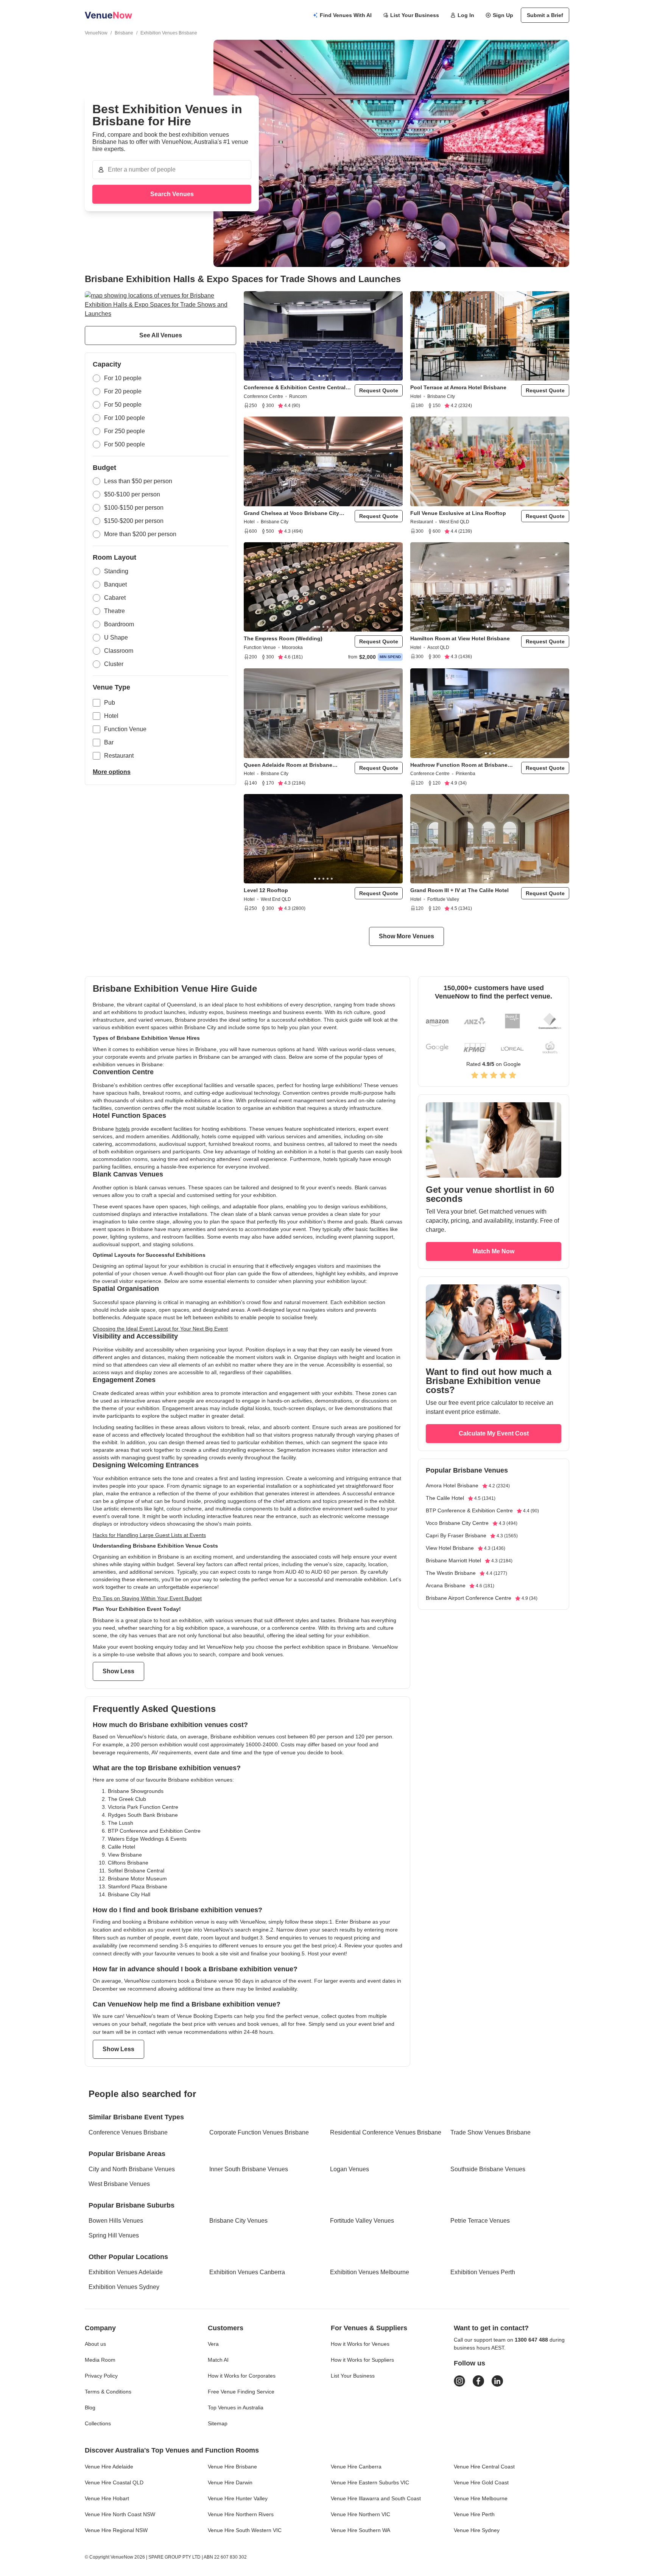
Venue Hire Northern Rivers (241, 2514)
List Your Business (415, 15)
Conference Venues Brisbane (128, 2132)
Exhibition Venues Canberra (247, 2272)
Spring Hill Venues (114, 2235)
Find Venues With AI (346, 15)
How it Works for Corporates (242, 2376)
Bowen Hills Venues (116, 2221)
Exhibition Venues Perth (483, 2272)
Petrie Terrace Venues (480, 2221)
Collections (98, 2423)
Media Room (100, 2360)
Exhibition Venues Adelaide (126, 2272)
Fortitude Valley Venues (362, 2221)
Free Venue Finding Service (241, 2392)
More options (112, 772)
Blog (90, 2407)
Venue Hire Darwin (230, 2482)
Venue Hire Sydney (477, 2530)
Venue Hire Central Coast (484, 2467)
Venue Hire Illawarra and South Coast (376, 2498)
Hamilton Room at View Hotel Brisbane (460, 638)
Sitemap (218, 2423)
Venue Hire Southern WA (360, 2530)
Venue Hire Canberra (356, 2467)
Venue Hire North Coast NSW (120, 2514)
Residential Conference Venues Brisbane (386, 2132)
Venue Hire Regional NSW (116, 2530)
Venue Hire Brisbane (232, 2467)
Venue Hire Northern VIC (360, 2514)
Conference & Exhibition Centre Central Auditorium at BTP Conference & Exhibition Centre (295, 388)
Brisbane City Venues (238, 2221)
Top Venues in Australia (236, 2407)
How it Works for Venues (360, 2344)
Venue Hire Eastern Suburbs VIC (370, 2482)
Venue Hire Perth (474, 2514)
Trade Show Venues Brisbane (490, 2132)
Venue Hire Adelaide (109, 2467)
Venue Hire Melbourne (481, 2498)
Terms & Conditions (108, 2392)
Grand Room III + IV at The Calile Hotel (459, 890)
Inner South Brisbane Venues (249, 2169)
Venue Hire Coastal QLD (114, 2482)
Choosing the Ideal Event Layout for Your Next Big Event (160, 1329)
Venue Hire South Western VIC (245, 2530)
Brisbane (124, 33)
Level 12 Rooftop (266, 890)
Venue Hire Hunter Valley (238, 2498)
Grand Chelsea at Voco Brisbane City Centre (291, 513)
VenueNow (96, 33)
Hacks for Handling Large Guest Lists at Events (149, 1535)
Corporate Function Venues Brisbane (259, 2132)
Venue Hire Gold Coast (481, 2482)
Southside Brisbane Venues (488, 2169)
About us (95, 2344)
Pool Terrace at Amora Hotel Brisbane (458, 387)
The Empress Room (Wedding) (283, 638)
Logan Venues (350, 2169)
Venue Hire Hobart (107, 2498)
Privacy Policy (101, 2376)
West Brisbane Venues (119, 2184)
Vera (213, 2344)
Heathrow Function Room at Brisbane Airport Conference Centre (459, 765)
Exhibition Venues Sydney (124, 2287)
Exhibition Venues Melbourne (370, 2272)
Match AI (218, 2360)
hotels (123, 1129)
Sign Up (503, 15)
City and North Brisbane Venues (132, 2169)
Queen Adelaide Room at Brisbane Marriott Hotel (288, 765)
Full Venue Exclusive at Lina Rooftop (458, 513)
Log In (466, 15)
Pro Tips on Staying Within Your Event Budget (147, 1598)
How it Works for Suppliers (362, 2360)
